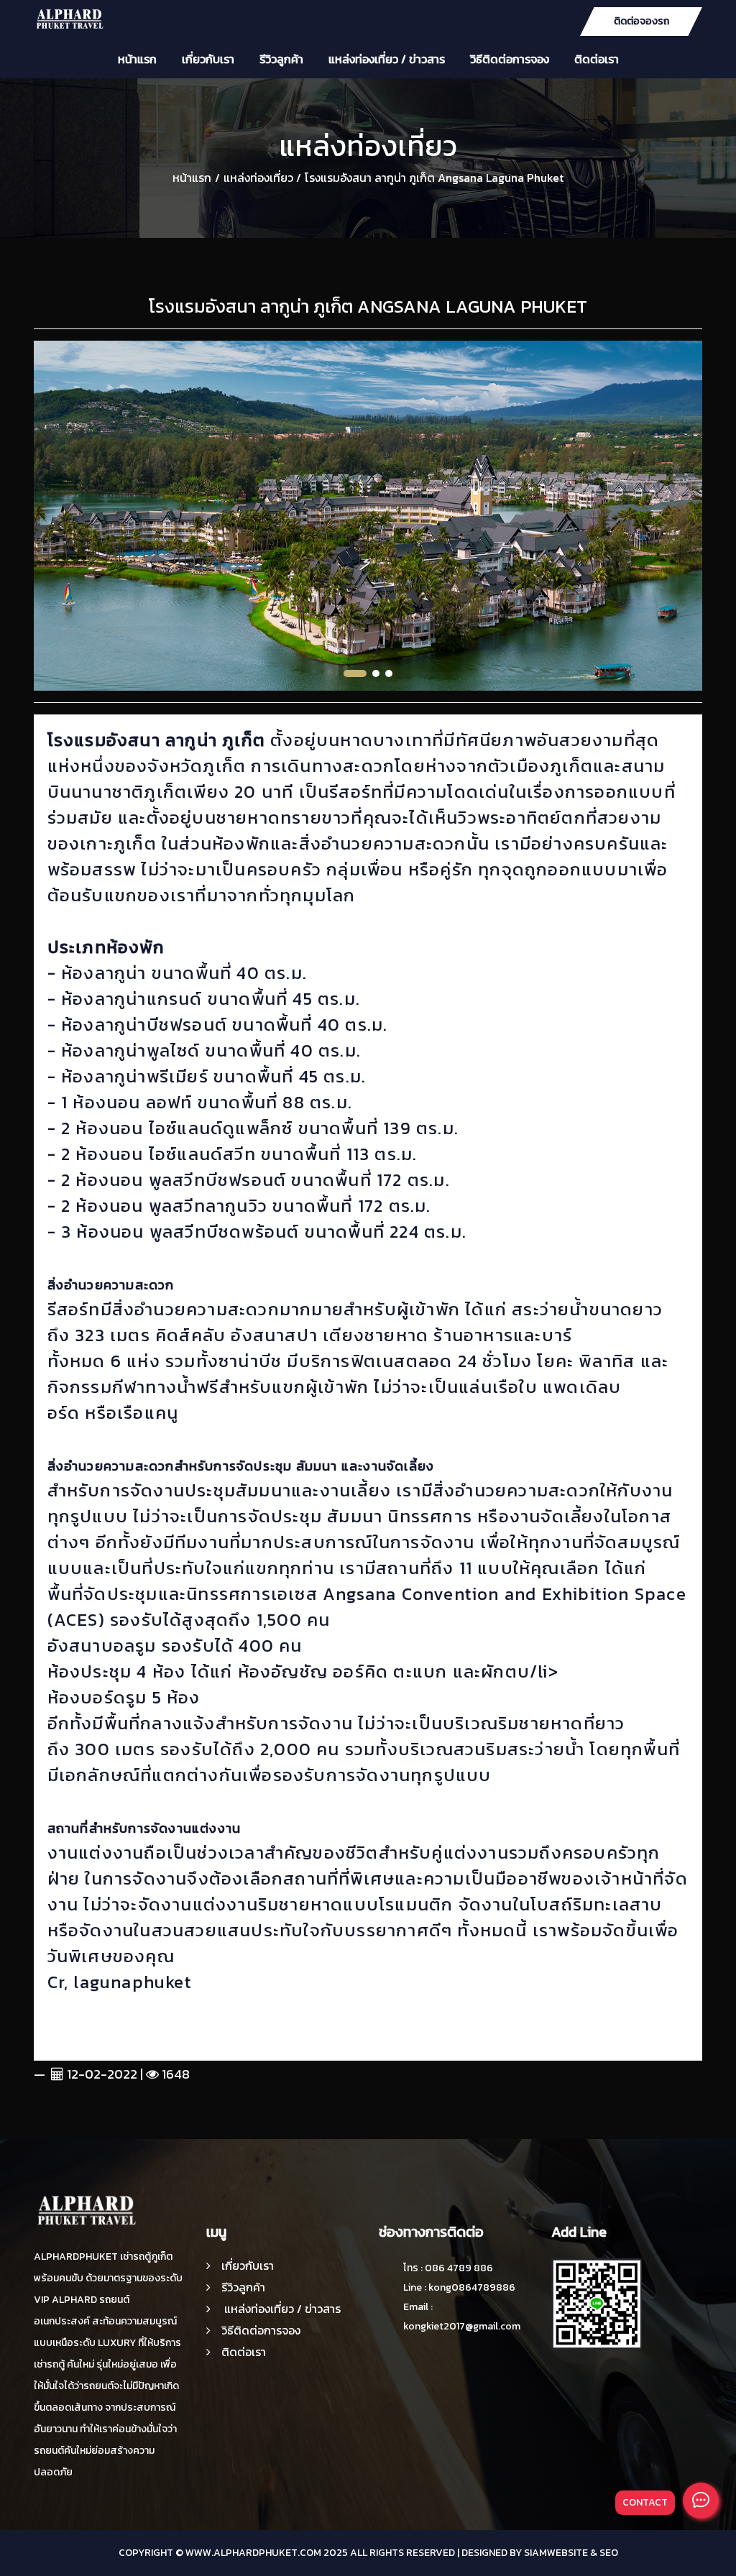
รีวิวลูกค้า (281, 59)
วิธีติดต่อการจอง (510, 59)
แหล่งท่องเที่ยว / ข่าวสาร (387, 59)
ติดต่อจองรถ (641, 21)
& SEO (604, 2553)
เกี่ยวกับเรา (208, 59)
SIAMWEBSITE (556, 2553)
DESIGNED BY (492, 2553)
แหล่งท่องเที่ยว (258, 178)
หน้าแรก (137, 59)
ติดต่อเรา (597, 59)
